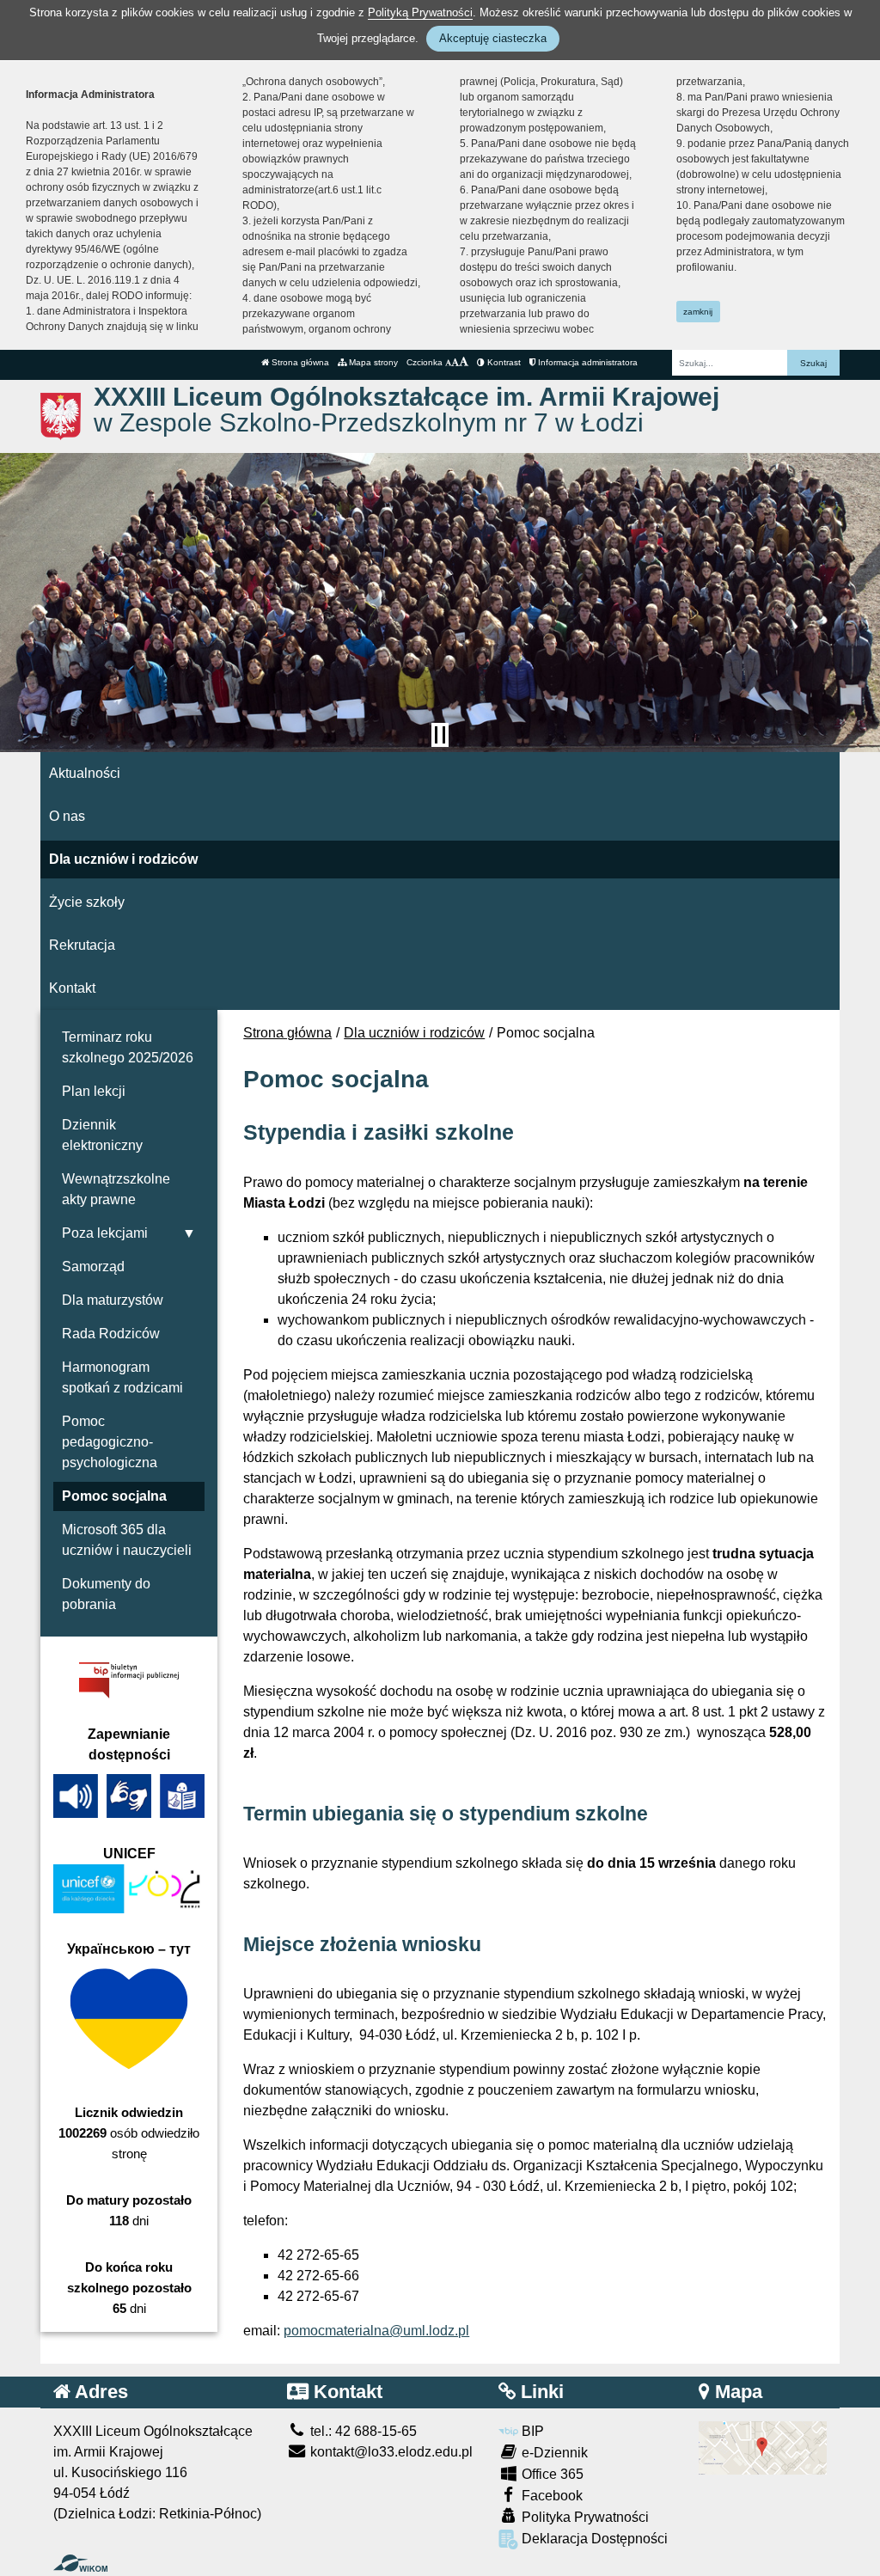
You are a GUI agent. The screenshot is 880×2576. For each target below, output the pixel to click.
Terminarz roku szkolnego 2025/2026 (128, 1047)
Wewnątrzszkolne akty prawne (116, 1189)
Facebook (550, 2496)
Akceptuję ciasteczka (493, 38)
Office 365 (551, 2474)
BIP (531, 2431)
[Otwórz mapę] (763, 2447)
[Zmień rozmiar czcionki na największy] (464, 362)
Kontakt (72, 988)
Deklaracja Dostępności (593, 2539)
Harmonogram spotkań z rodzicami (122, 1377)
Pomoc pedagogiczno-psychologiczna (110, 1442)
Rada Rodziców (111, 1334)
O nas (67, 816)
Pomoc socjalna (114, 1496)
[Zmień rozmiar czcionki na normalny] (448, 362)
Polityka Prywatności (584, 2517)
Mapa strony (372, 362)
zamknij (698, 312)
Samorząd (93, 1267)
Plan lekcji (94, 1091)
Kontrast (503, 362)
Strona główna (299, 362)
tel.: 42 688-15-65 (362, 2431)
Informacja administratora (587, 362)
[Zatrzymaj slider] (440, 735)
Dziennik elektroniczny (102, 1135)
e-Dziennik (553, 2453)
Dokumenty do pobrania (106, 1594)
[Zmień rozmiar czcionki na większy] (455, 362)
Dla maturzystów (113, 1300)
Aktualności (85, 773)
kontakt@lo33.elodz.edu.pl (390, 2452)
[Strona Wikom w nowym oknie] (80, 2563)
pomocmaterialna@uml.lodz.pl (376, 2331)
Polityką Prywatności (420, 12)
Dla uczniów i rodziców (123, 859)
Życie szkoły (87, 902)
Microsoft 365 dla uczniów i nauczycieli (127, 1540)
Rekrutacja (82, 945)
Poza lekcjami (105, 1233)
